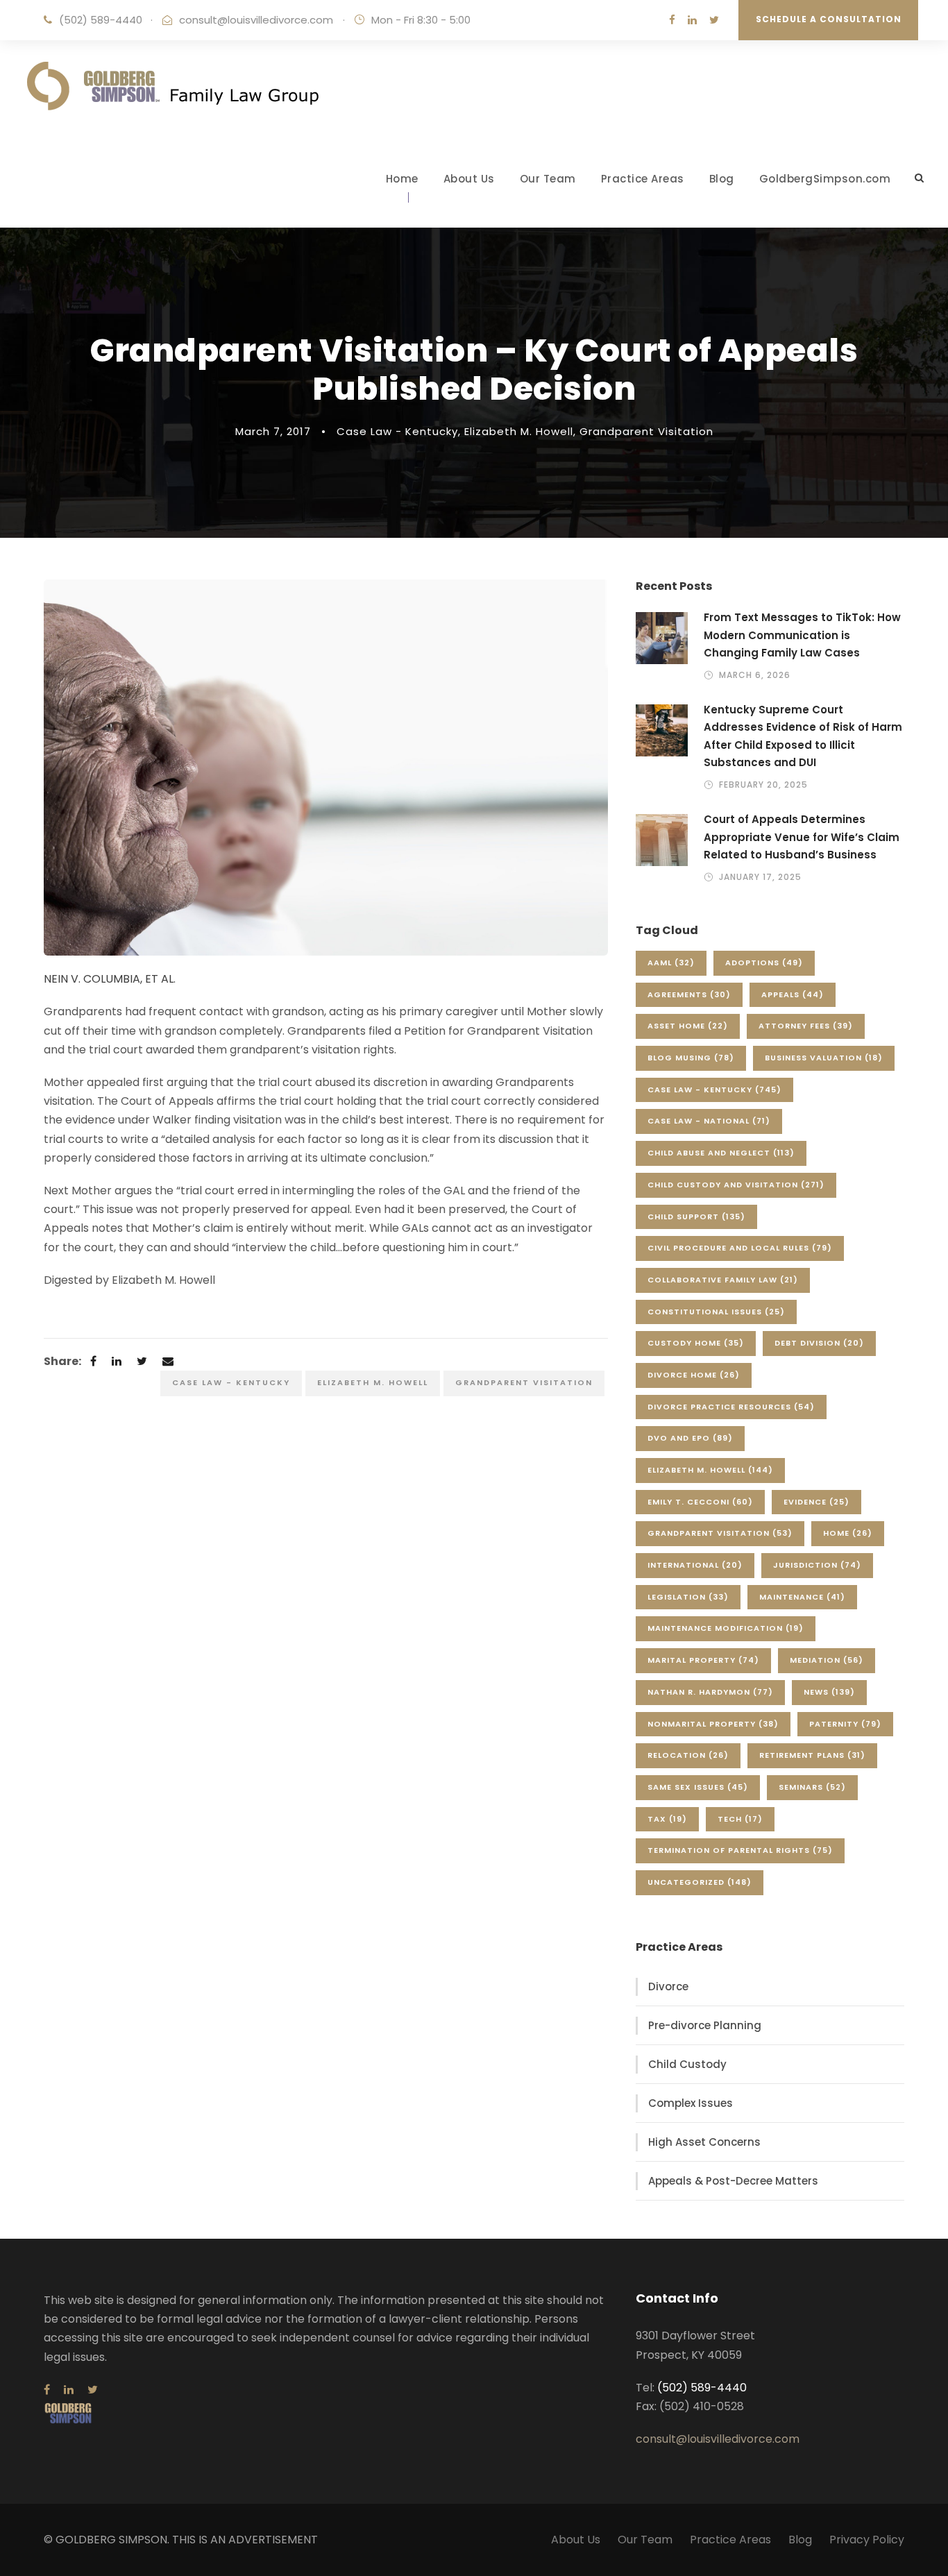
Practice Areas (643, 179)
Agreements (689, 994)
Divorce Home (694, 1375)
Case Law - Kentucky (397, 431)
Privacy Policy (867, 2540)
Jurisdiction (817, 1565)
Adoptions (764, 963)
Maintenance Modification (726, 1628)
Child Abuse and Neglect (721, 1153)
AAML (671, 963)
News (829, 1692)
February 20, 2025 (763, 785)
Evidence (816, 1502)
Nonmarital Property (713, 1724)
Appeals (793, 994)
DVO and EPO (690, 1438)
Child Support (696, 1217)
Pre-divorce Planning (705, 2025)
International (695, 1565)
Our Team (548, 179)
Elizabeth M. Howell (519, 431)
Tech (740, 1819)
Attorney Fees (806, 1026)
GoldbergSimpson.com (825, 179)
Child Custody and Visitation (736, 1185)
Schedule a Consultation (829, 19)
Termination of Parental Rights (740, 1850)
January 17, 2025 (760, 877)
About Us (469, 179)
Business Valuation (824, 1058)
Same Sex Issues (698, 1787)
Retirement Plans (812, 1755)
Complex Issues (691, 2103)
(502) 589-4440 (101, 20)
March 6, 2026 (755, 675)
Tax (667, 1819)
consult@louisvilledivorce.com (256, 20)
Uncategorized (700, 1882)
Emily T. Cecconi (700, 1502)
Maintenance (802, 1597)
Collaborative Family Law (723, 1280)
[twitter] (714, 20)
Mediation (827, 1660)
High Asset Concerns (704, 2142)
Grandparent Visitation (646, 431)
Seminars (812, 1787)
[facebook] (672, 20)
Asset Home (688, 1026)
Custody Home (696, 1343)
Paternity (845, 1724)
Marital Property (703, 1660)
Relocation (688, 1755)
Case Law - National (709, 1121)
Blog (722, 179)
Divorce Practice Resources (731, 1407)
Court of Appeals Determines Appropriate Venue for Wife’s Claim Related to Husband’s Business (802, 837)
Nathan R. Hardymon (710, 1692)
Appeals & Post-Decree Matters (733, 2181)
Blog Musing (691, 1058)
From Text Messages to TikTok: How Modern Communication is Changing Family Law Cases (802, 635)
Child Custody (687, 2064)
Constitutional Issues (716, 1312)
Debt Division (819, 1343)
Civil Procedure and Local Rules (740, 1248)
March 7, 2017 (273, 431)
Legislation (688, 1597)
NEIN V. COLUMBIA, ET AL (109, 979)
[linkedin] (692, 20)
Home (402, 179)
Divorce (668, 1986)
